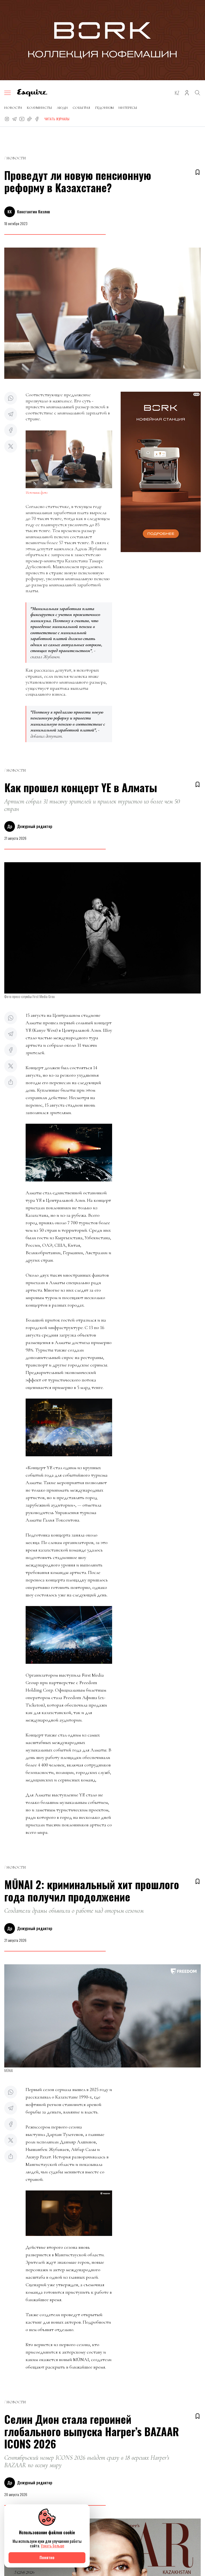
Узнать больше (53, 2546)
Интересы (128, 108)
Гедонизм (104, 108)
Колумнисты (40, 108)
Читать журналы (57, 119)
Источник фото (37, 493)
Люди (62, 108)
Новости (13, 108)
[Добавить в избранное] (198, 172)
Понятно (47, 2557)
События (81, 108)
